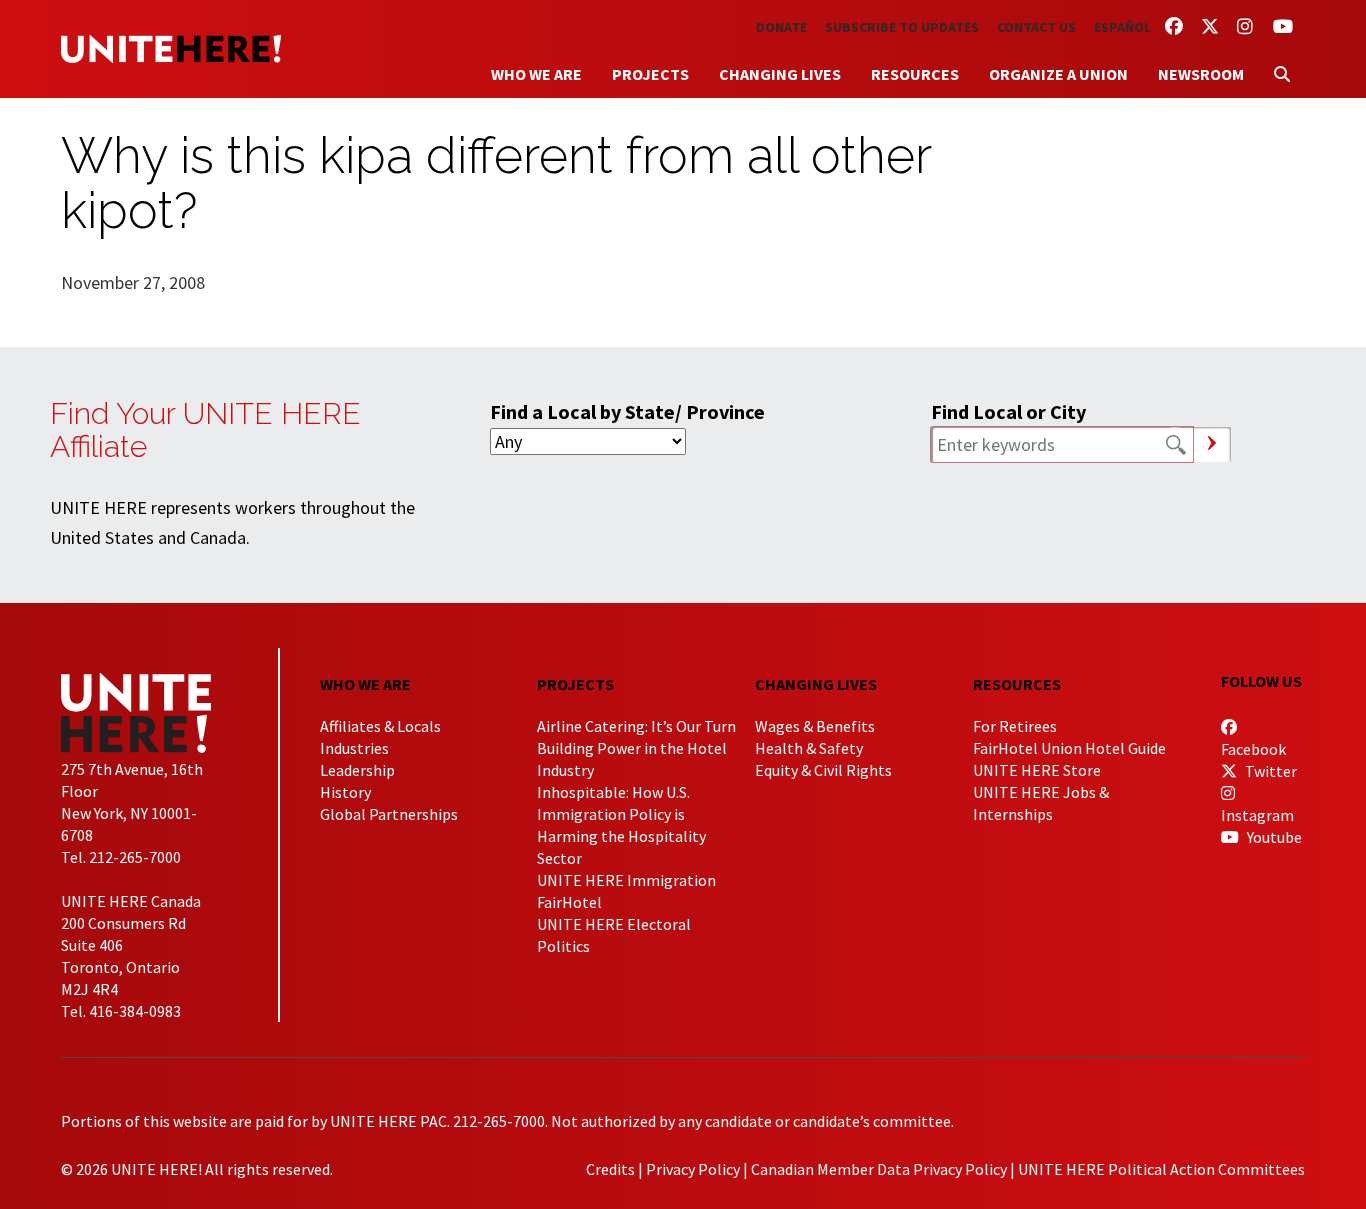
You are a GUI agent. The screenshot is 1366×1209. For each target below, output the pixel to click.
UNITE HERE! (171, 49)
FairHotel (569, 902)
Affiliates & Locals (380, 726)
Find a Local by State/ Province (627, 411)
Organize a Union (1058, 74)
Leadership (357, 770)
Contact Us (1036, 27)
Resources (915, 74)
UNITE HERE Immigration (626, 880)
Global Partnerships (389, 814)
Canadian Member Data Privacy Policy (879, 1169)
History (345, 792)
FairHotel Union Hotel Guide (1069, 748)
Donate (781, 27)
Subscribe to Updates (902, 27)
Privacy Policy (693, 1169)
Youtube (1273, 837)
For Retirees (1015, 726)
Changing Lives (780, 74)
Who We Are (536, 74)
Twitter (1269, 771)
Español (1122, 27)
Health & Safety (809, 748)
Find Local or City (1008, 411)
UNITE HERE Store (1037, 770)
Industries (354, 748)
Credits (610, 1169)
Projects (650, 74)
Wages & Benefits (815, 726)
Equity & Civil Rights (823, 770)
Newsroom (1201, 74)
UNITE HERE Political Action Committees (1161, 1169)
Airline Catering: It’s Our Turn (636, 726)
